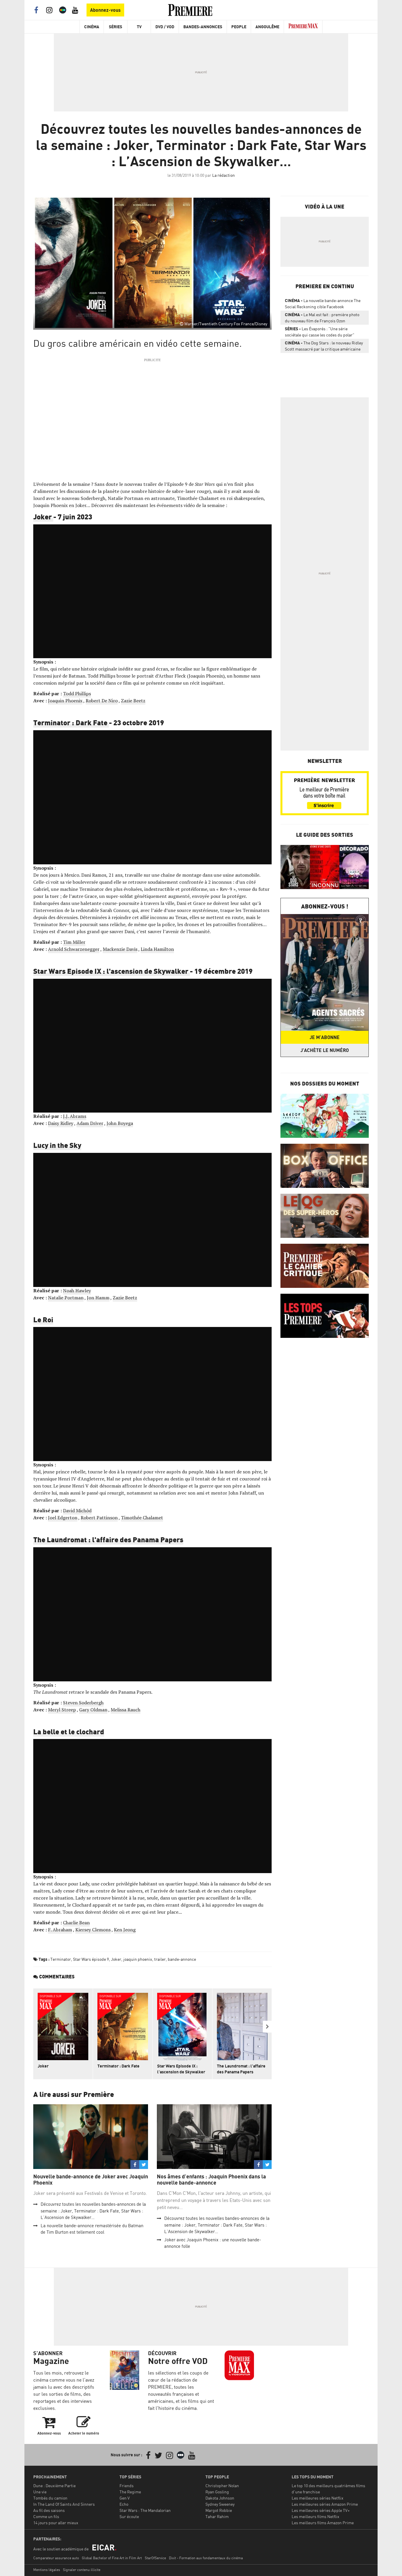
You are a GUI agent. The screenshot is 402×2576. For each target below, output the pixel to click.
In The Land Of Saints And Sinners (64, 2504)
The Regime (130, 2492)
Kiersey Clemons (93, 1930)
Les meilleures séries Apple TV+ (321, 2510)
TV (139, 27)
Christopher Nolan (222, 2486)
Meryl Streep (62, 1710)
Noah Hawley (77, 1290)
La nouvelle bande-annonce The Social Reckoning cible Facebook (323, 304)
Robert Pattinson (99, 1518)
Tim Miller (74, 942)
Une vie (40, 2492)
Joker (43, 516)
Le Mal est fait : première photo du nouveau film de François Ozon (322, 318)
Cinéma (92, 27)
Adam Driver (90, 1123)
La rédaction (224, 175)
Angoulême (267, 27)
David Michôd (77, 1510)
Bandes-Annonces (203, 27)
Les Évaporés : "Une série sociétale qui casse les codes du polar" (320, 332)
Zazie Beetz (133, 701)
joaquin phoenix (138, 1959)
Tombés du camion (50, 2498)
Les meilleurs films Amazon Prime (323, 2523)
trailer (160, 1959)
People (239, 27)
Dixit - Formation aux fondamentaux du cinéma (206, 2558)
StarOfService (155, 2558)
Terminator (61, 1959)
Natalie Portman (66, 1298)
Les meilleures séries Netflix (318, 2498)
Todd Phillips (77, 693)
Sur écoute (129, 2516)
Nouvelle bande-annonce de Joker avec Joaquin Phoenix (91, 2180)
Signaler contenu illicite (82, 2570)
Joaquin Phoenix (65, 701)
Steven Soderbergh (83, 1703)
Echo (124, 2504)
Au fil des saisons (49, 2510)
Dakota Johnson (220, 2498)
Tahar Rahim (217, 2516)
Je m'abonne (325, 1037)
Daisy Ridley (61, 1123)
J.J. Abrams (75, 1116)
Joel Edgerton (63, 1518)
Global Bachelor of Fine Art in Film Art (112, 2558)
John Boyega (120, 1123)
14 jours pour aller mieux (56, 2523)
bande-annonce (182, 1959)
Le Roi (43, 1319)
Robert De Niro (102, 701)
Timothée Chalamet (142, 1518)
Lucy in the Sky (57, 1145)
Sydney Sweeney (220, 2504)
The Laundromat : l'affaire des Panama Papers (108, 1539)
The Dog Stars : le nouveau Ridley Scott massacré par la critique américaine (324, 346)
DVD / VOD (165, 27)
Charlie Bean (76, 1923)
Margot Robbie (219, 2510)
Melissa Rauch (126, 1710)
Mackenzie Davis (120, 949)
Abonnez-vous (105, 10)
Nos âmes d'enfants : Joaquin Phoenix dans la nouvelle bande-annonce (211, 2180)
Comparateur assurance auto (56, 2558)
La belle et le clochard (69, 1731)
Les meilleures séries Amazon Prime (325, 2504)
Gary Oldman (93, 1710)
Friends (127, 2486)
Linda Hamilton (157, 949)
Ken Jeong (125, 1930)
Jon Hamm (98, 1298)
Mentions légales (47, 2570)
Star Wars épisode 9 (91, 1959)
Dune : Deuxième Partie (54, 2486)
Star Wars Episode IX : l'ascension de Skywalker (112, 971)
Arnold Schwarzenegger (74, 949)
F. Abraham (60, 1930)
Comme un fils (46, 2516)
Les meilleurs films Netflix (315, 2516)
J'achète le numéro (325, 1050)
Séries (116, 27)
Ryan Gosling (217, 2492)
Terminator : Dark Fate (71, 722)
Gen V (125, 2498)
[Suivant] (267, 2027)
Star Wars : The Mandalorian (145, 2510)
